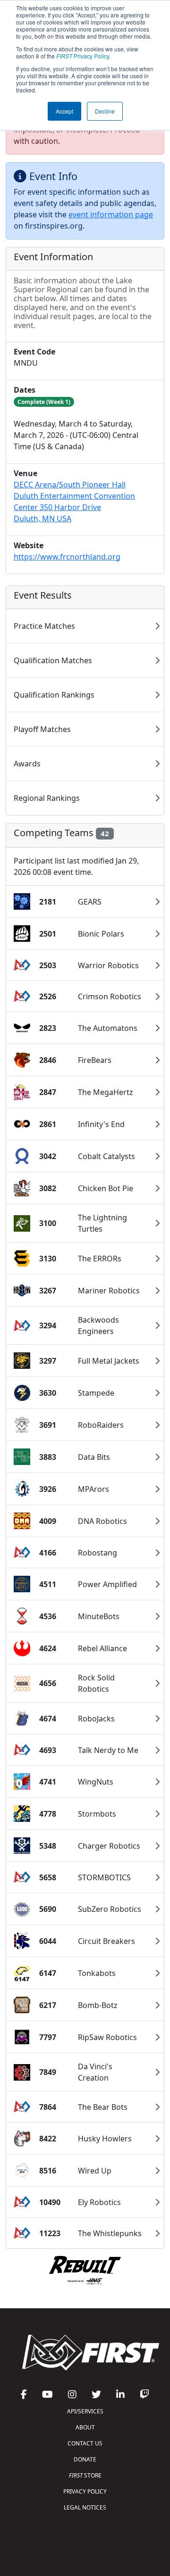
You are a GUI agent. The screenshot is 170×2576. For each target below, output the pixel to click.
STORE (85, 2475)
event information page (111, 214)
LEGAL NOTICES (85, 2507)
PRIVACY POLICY (85, 2491)
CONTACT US (85, 2443)
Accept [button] (64, 111)
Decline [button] (105, 111)
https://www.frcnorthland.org (67, 557)
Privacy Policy (83, 56)
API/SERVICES (85, 2411)
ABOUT (85, 2427)
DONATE (85, 2459)
